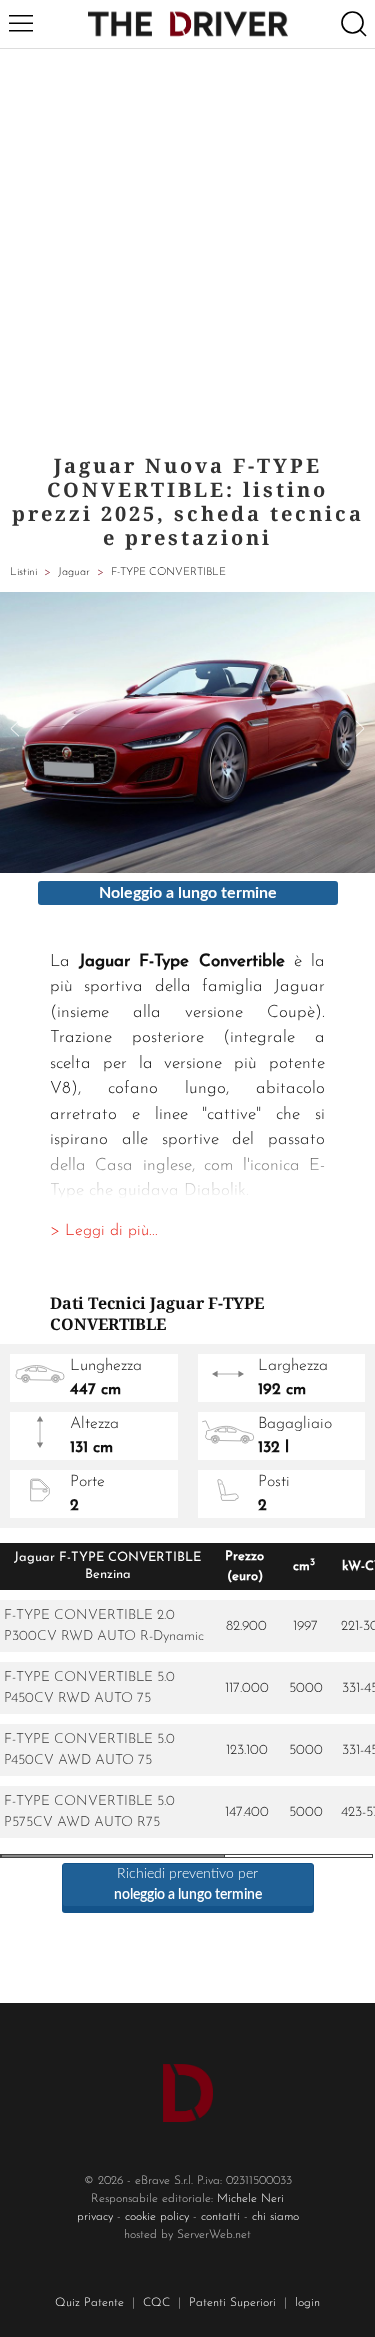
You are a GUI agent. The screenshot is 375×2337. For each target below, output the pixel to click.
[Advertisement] (187, 246)
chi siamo (275, 2217)
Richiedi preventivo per (188, 1884)
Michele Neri (250, 2199)
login (307, 2303)
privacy (95, 2217)
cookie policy (157, 2217)
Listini (23, 572)
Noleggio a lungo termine (188, 893)
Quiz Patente (89, 2303)
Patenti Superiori (232, 2303)
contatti (220, 2217)
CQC (156, 2303)
